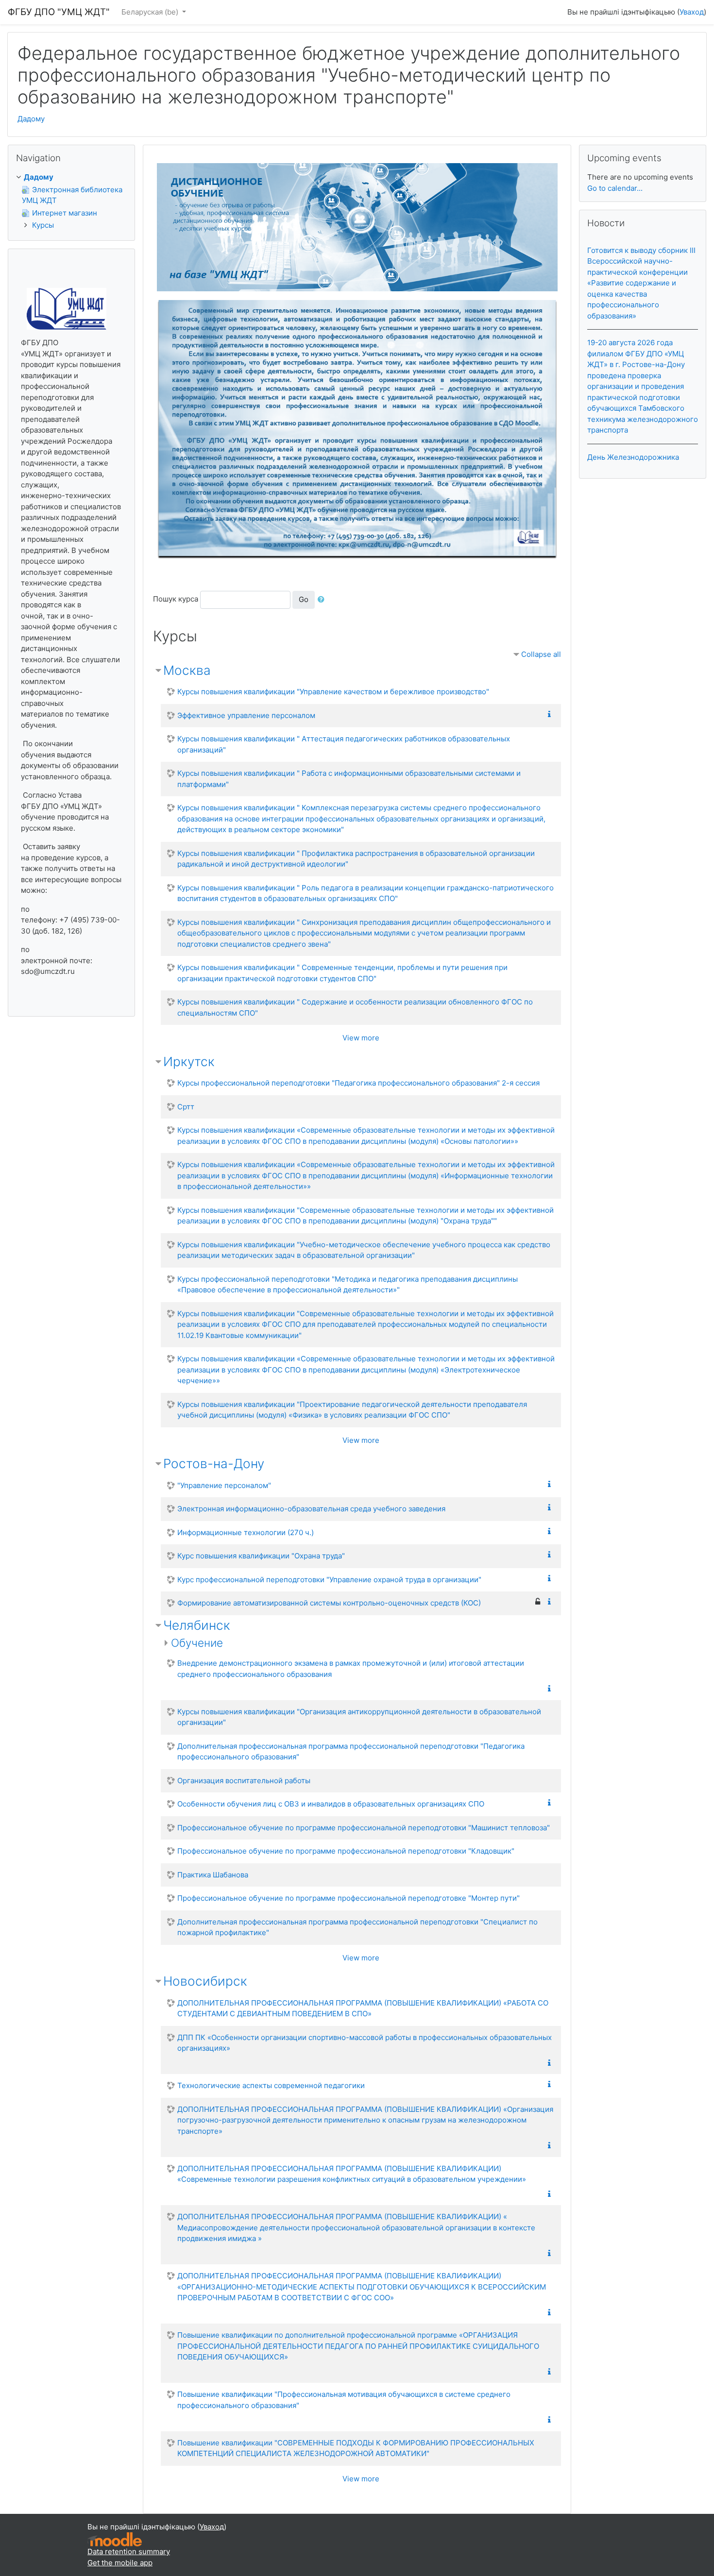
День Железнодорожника (633, 457)
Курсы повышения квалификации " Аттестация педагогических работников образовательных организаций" (344, 744)
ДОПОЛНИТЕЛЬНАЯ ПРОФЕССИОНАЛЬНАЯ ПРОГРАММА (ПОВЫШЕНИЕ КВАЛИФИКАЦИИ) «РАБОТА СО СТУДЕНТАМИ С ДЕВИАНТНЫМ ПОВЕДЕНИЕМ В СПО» (363, 2008)
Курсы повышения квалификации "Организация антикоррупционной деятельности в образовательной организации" (359, 1717)
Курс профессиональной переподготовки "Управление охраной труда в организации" (329, 1580)
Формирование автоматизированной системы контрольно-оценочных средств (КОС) (329, 1603)
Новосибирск (205, 1981)
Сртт (186, 1107)
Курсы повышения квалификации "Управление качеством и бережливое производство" (333, 692)
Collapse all (541, 654)
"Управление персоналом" (224, 1485)
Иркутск (189, 1062)
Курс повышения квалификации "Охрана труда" (261, 1556)
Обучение (197, 1643)
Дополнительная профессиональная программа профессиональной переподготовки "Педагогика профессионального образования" (351, 1752)
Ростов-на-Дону (214, 1464)
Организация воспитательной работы (244, 1781)
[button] (323, 600)
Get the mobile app (120, 2563)
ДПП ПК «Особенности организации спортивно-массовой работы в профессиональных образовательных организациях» (365, 2043)
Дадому (31, 119)
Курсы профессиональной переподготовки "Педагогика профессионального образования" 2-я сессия (358, 1083)
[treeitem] (71, 177)
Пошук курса (176, 599)
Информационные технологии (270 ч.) (246, 1532)
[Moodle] (115, 2539)
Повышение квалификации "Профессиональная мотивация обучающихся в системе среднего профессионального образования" (344, 2400)
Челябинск (197, 1625)
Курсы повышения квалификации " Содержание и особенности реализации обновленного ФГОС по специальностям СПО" (355, 1007)
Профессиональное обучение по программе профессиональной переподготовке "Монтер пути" (348, 1898)
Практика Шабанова (213, 1875)
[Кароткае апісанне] (551, 714)
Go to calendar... (615, 188)
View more (361, 1038)
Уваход (692, 12)
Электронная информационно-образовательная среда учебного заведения (311, 1509)
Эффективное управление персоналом (246, 715)
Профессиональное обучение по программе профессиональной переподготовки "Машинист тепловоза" (364, 1828)
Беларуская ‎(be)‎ (151, 12)
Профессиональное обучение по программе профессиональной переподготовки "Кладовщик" (346, 1851)
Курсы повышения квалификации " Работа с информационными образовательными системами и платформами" (349, 779)
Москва (187, 670)
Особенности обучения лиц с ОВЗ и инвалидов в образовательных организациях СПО (331, 1804)
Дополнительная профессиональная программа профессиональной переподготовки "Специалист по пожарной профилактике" (357, 1927)
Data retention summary (129, 2551)
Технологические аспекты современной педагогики (271, 2085)
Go (304, 599)
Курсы (43, 225)
